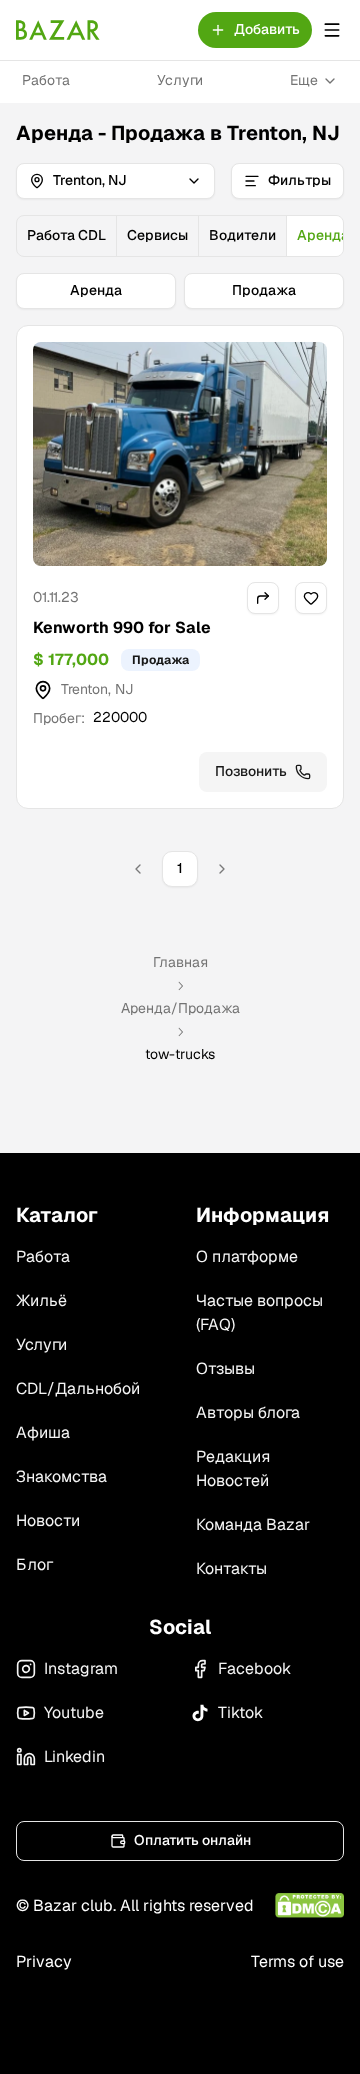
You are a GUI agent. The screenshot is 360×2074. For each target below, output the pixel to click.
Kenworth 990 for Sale (122, 627)
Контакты (231, 1568)
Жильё (41, 1300)
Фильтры (299, 180)
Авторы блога (248, 1412)
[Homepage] (58, 30)
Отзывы (225, 1368)
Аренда (96, 290)
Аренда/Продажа (180, 1008)
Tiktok (240, 1712)
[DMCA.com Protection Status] (309, 1905)
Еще (304, 80)
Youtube (74, 1712)
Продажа (264, 290)
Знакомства (61, 1476)
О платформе (247, 1256)
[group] (180, 236)
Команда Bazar (253, 1524)
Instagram (81, 1668)
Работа (46, 80)
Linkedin (74, 1756)
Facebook (254, 1668)
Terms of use (297, 1961)
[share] (263, 598)
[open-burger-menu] (332, 30)
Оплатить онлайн (192, 1840)
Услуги (180, 80)
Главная (180, 962)
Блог (34, 1564)
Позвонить (251, 771)
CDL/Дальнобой (78, 1388)
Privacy (44, 1961)
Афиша (43, 1432)
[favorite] (311, 598)
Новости (48, 1520)
